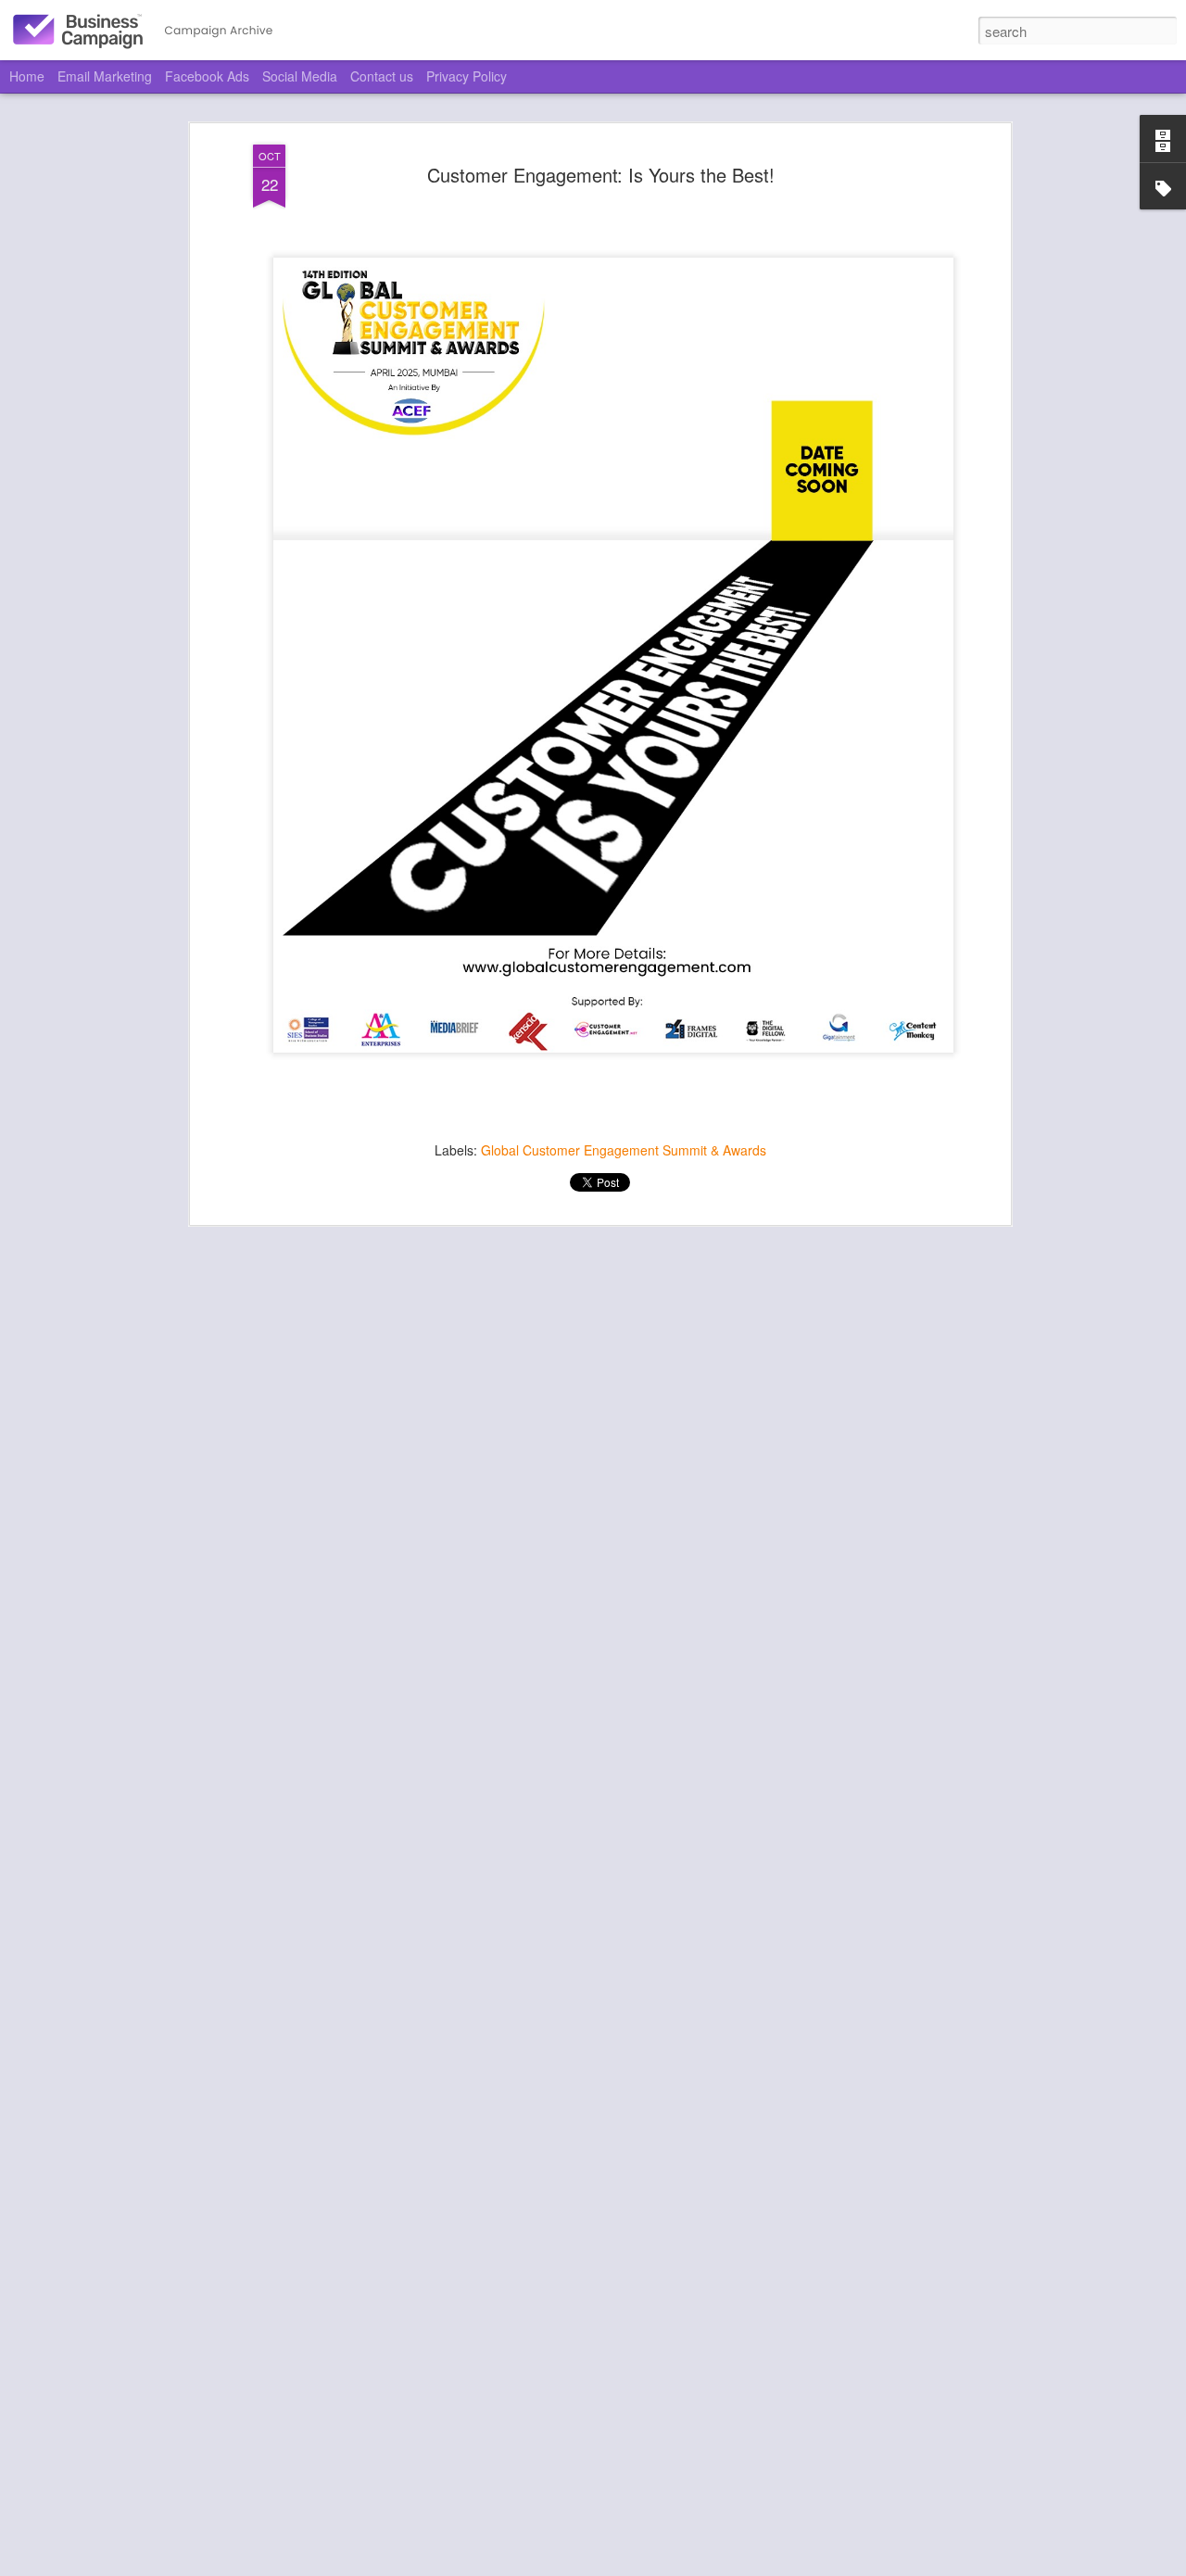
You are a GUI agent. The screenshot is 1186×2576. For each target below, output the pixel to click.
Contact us (382, 76)
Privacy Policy (467, 76)
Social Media (300, 76)
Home (27, 76)
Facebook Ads (207, 76)
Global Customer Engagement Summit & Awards (624, 1150)
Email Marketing (105, 76)
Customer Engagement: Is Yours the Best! (601, 175)
